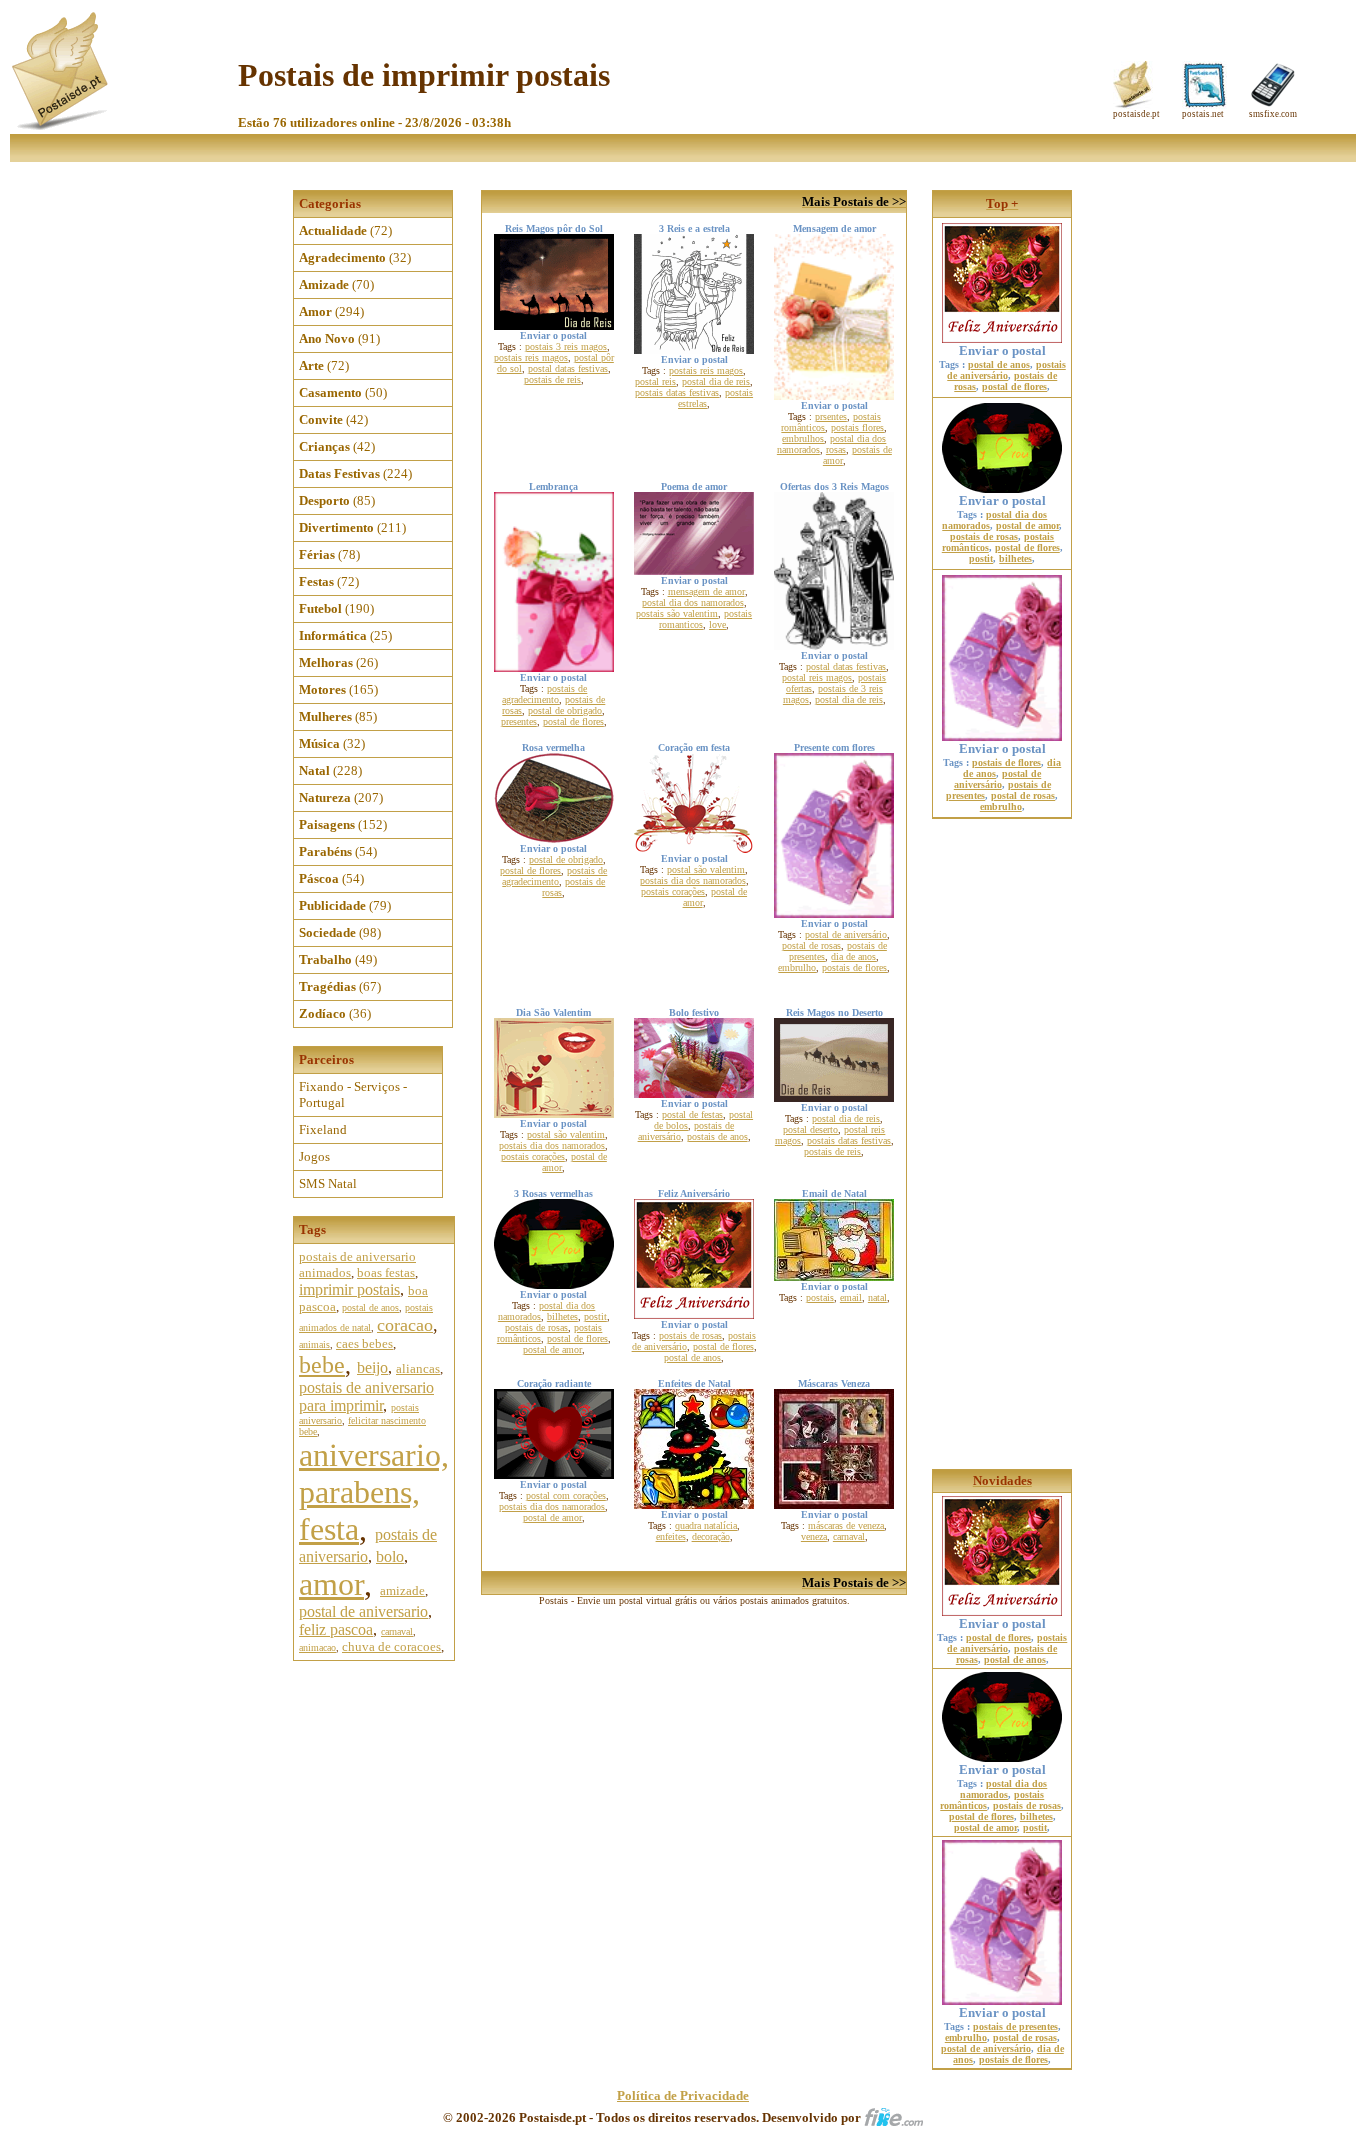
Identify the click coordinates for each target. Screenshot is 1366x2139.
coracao (405, 1325)
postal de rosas (811, 945)
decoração (711, 1536)
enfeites (671, 1536)
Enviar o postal (1002, 350)
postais (820, 1297)
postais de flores (854, 967)
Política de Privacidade (683, 2095)
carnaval (397, 1631)
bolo (390, 1556)
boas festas (386, 1272)
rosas (836, 449)
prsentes (831, 416)
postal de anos (370, 1307)
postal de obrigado (565, 710)
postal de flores (573, 721)
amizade (402, 1590)
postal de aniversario (363, 1611)
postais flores (857, 427)
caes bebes (364, 1343)
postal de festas (692, 1114)
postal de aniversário (846, 934)
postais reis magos (531, 357)
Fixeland (323, 1129)
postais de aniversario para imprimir (366, 1396)
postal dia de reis (716, 381)
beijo (372, 1367)
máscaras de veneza (846, 1525)
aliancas (418, 1368)
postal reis (655, 381)
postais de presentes (1015, 2026)
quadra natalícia (706, 1525)
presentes (519, 721)
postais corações (673, 891)
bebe (322, 1365)
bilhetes (562, 1316)
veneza (814, 1536)
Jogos (314, 1156)
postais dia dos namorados (693, 880)
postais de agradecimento (544, 694)
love (717, 624)
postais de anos (717, 1136)
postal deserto (810, 1129)
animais (314, 1344)
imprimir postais (349, 1289)
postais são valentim (677, 613)
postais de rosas (536, 1327)
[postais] (61, 125)
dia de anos (853, 956)
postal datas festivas (568, 368)
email (851, 1297)
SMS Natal (328, 1183)
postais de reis (552, 379)
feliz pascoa (336, 1629)
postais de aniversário (1006, 370)
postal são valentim (706, 869)
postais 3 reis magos (566, 346)
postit (595, 1316)
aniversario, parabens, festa (374, 1492)
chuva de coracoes (391, 1646)
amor (331, 1584)
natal (877, 1297)
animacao (317, 1647)
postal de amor (552, 1349)
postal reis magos (817, 677)
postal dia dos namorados (693, 602)
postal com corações (566, 1495)
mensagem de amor (706, 591)
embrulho (797, 967)
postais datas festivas (677, 392)
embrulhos (803, 438)
